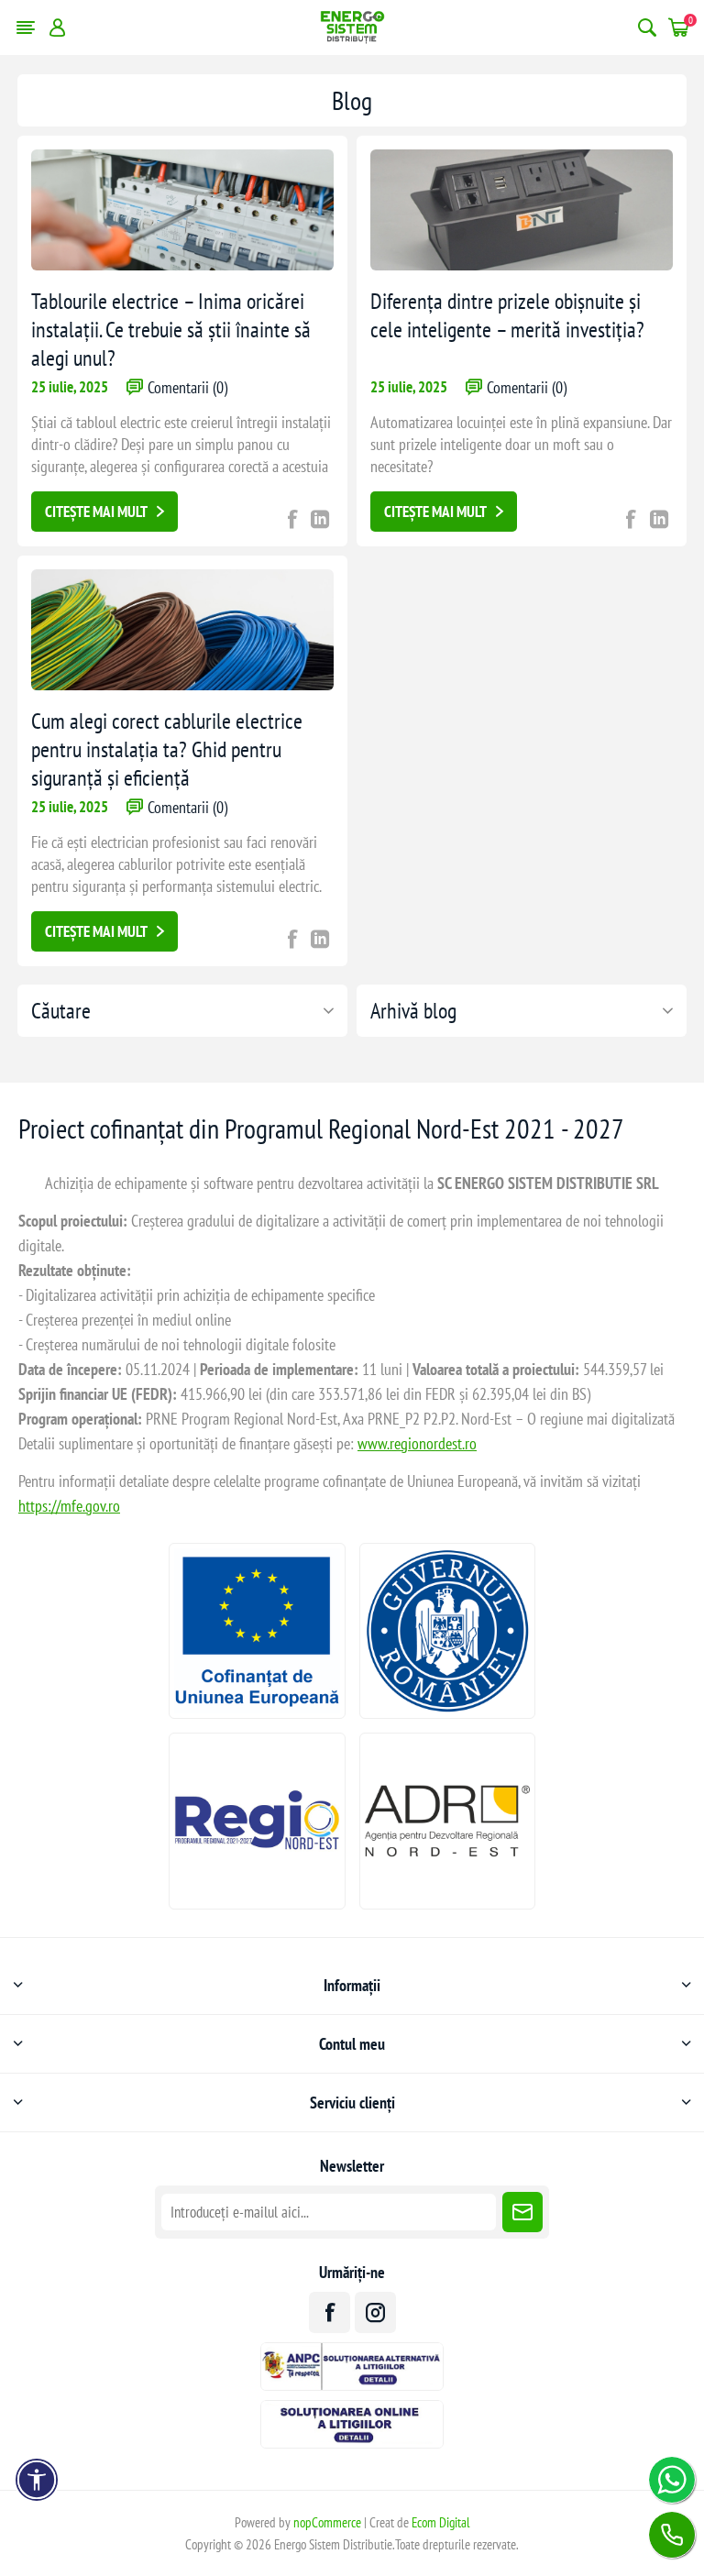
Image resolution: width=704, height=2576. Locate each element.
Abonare (522, 2212)
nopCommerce (327, 2522)
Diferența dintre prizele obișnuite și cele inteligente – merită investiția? (507, 315)
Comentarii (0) (187, 387)
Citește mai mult (96, 512)
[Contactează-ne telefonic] (672, 2535)
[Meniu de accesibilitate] (37, 2480)
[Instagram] (375, 2312)
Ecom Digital (441, 2522)
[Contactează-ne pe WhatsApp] (672, 2480)
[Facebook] (330, 2312)
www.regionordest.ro (417, 1443)
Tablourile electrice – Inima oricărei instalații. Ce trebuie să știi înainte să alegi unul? (171, 330)
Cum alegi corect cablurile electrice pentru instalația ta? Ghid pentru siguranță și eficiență (167, 749)
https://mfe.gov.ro (69, 1506)
